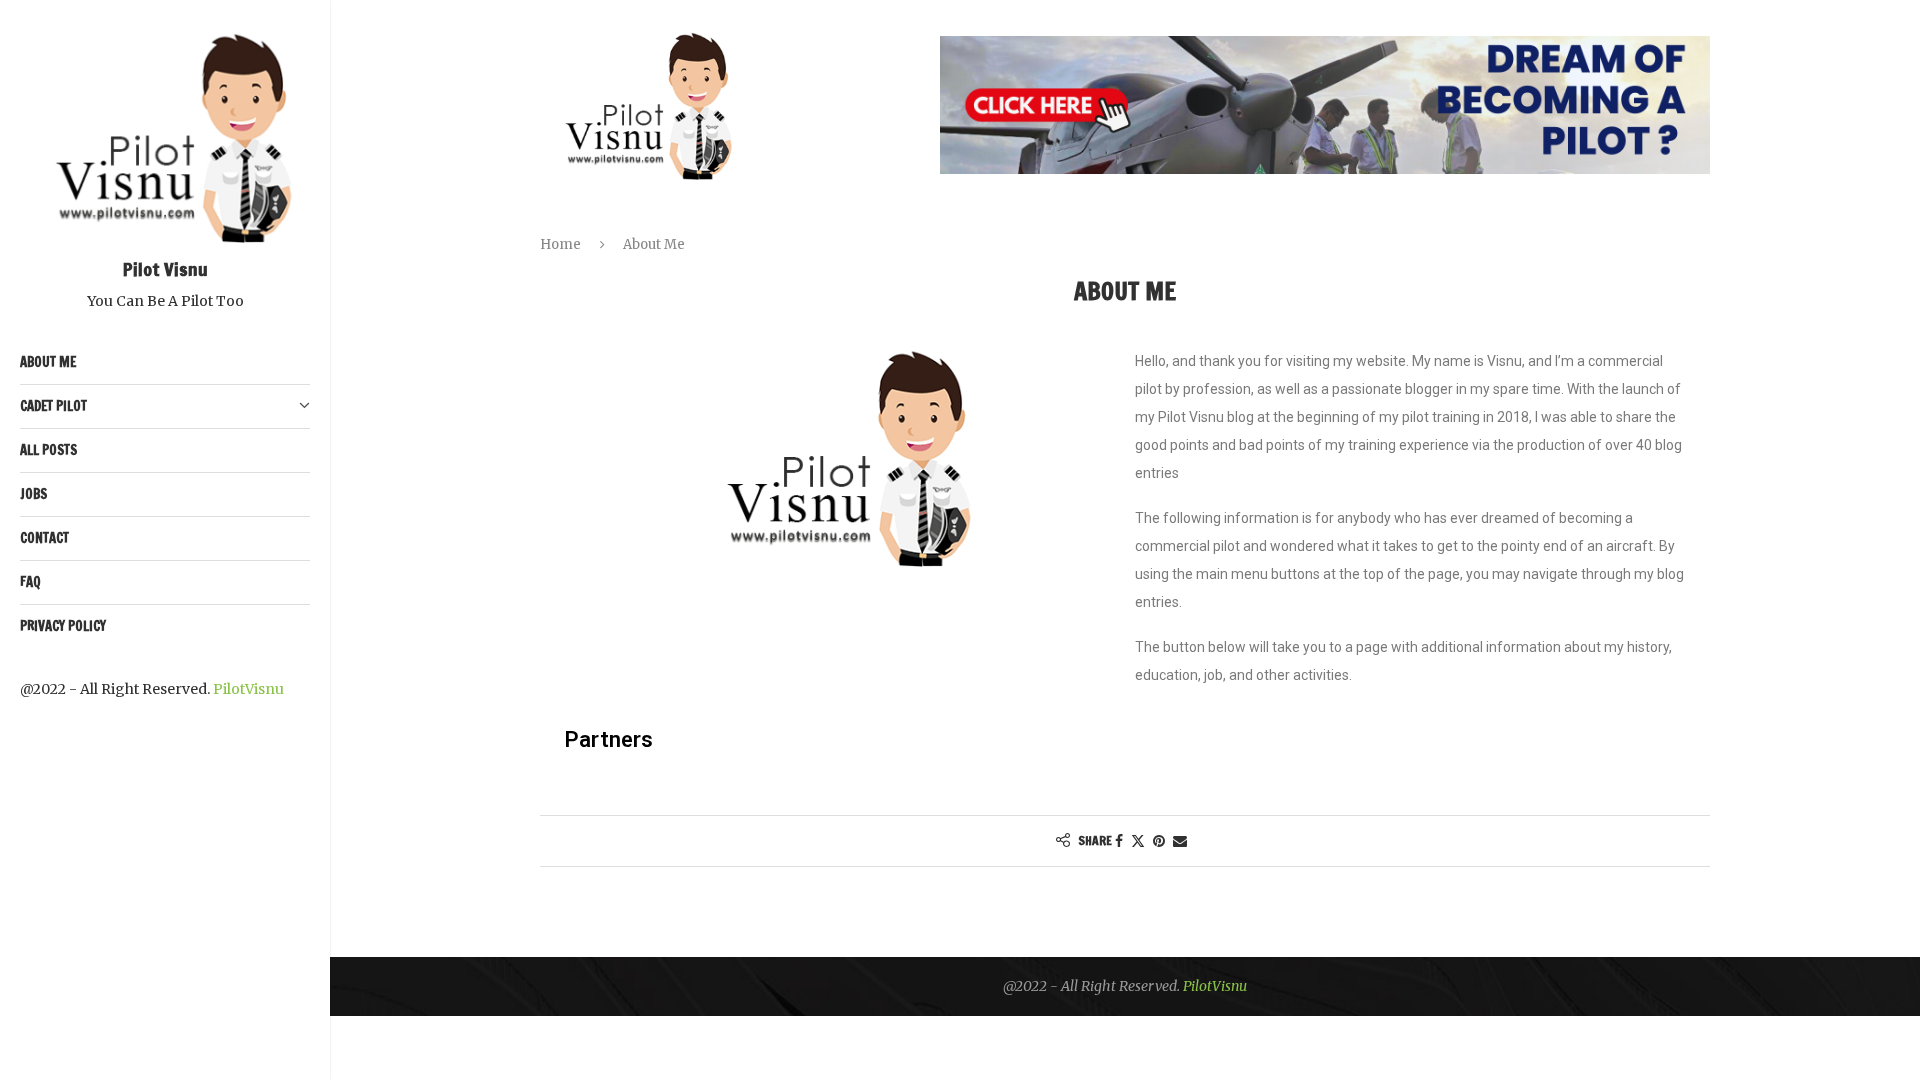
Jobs (33, 494)
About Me (48, 362)
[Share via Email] (1180, 841)
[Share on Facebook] (1119, 841)
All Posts (48, 450)
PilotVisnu (248, 689)
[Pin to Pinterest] (1159, 841)
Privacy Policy (63, 626)
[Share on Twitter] (1138, 841)
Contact (44, 538)
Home (560, 244)
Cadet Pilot (53, 406)
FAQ (30, 582)
